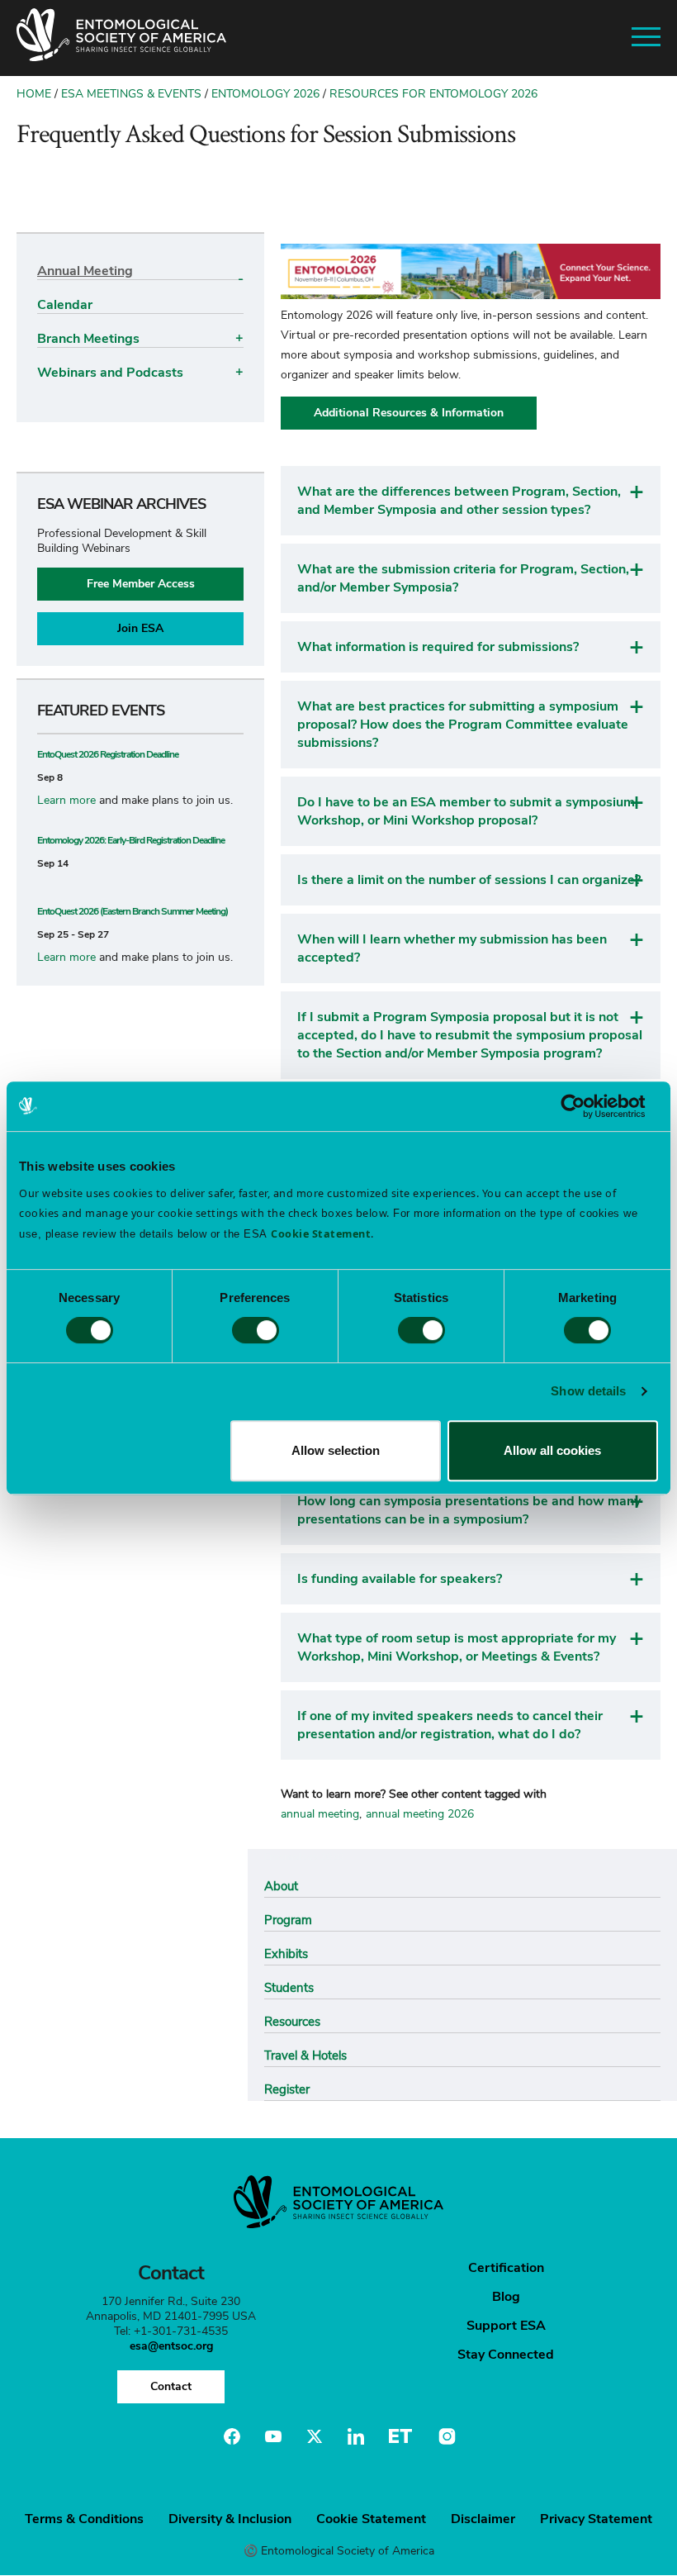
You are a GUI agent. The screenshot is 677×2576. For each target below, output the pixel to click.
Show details (588, 1391)
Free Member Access (141, 584)
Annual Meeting (85, 271)
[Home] (121, 38)
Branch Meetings (88, 339)
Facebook (232, 2436)
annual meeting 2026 (420, 1814)
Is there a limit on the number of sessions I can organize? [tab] (469, 880)
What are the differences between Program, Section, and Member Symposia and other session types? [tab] (459, 501)
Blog (506, 2297)
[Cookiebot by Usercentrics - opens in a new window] (586, 1106)
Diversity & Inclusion (230, 2519)
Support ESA (506, 2326)
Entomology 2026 (265, 94)
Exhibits (286, 1954)
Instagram (445, 2436)
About (281, 1886)
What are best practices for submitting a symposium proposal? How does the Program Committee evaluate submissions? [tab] (463, 725)
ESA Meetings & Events (131, 94)
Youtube (273, 2436)
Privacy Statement (596, 2519)
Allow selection (336, 1450)
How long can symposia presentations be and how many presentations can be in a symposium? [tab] (469, 1510)
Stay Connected (506, 2355)
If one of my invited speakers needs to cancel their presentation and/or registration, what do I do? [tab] (450, 1725)
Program (288, 1920)
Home (34, 94)
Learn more (66, 800)
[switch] (256, 1330)
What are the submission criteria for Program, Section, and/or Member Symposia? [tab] (463, 578)
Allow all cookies (552, 1450)
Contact (171, 2386)
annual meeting (320, 1814)
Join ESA (140, 628)
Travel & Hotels (305, 2056)
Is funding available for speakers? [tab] (400, 1579)
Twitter (315, 2436)
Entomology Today (400, 2436)
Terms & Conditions (84, 2519)
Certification (506, 2268)
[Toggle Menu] (646, 38)
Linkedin (356, 2436)
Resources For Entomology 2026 (433, 94)
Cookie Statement (371, 2519)
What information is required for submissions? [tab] (438, 647)
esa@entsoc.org (171, 2346)
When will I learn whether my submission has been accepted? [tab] (452, 948)
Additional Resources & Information (409, 413)
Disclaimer (483, 2519)
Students (289, 1988)
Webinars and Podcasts (110, 373)
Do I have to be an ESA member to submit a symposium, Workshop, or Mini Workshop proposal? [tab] (468, 811)
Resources (292, 2022)
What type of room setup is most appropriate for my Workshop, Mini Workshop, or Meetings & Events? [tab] (457, 1647)
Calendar (65, 305)
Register (287, 2089)
